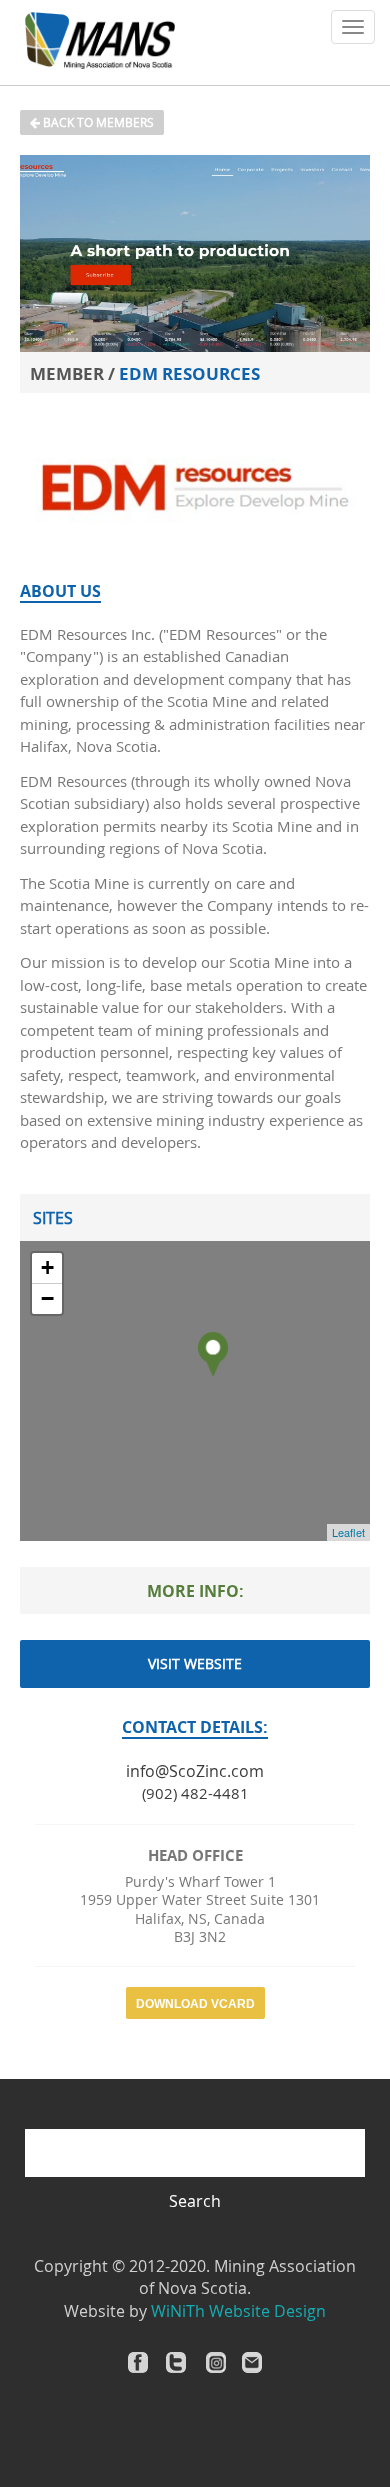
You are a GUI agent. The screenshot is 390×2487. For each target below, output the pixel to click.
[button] (353, 27)
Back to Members (97, 122)
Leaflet (348, 1532)
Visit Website (195, 1663)
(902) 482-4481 (195, 1793)
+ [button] (47, 1267)
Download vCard (195, 2004)
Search (195, 2201)
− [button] (47, 1298)
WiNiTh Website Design (238, 2311)
